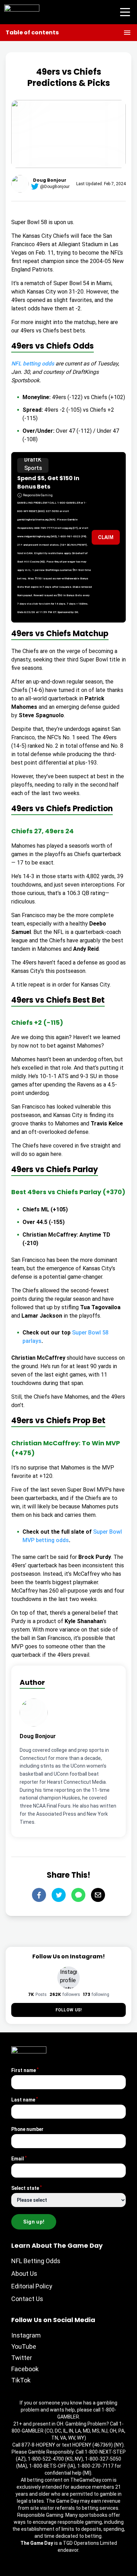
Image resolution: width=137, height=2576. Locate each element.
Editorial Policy (32, 2286)
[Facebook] (39, 1895)
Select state (27, 2188)
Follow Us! (69, 2010)
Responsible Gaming (38, 495)
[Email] (98, 1895)
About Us (24, 2274)
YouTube (24, 2346)
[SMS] (78, 1895)
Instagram (26, 2335)
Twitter (22, 2358)
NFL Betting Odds (36, 2261)
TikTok (21, 2380)
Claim (106, 537)
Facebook (25, 2369)
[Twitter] (59, 1895)
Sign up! (34, 2222)
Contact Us (27, 2299)
